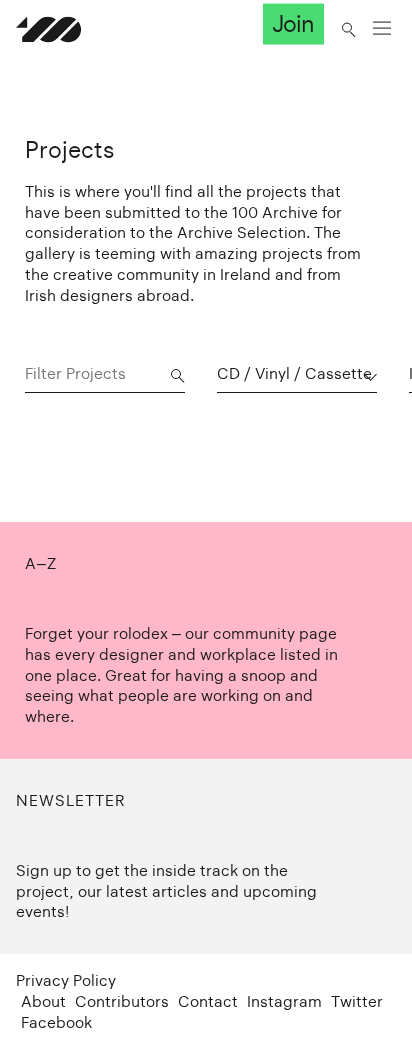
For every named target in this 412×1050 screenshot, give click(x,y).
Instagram (284, 1001)
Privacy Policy (66, 980)
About (43, 1001)
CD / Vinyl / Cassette (294, 373)
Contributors (122, 1001)
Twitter (357, 1001)
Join (293, 24)
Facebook (56, 1022)
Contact (208, 1001)
